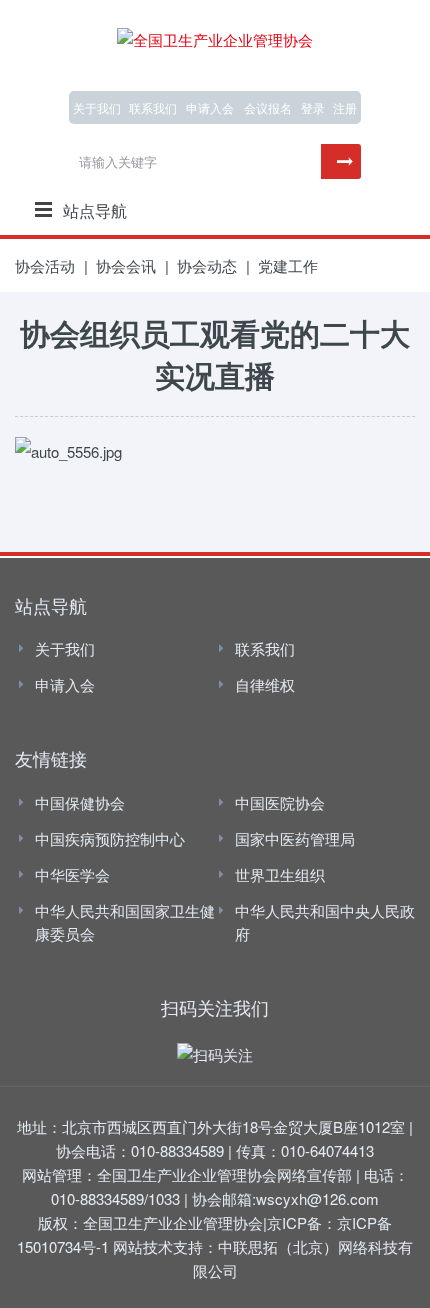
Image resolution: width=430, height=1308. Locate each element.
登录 (313, 107)
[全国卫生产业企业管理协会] (215, 36)
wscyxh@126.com (317, 1198)
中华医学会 (72, 874)
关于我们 (97, 107)
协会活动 (45, 265)
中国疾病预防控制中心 (110, 838)
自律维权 (265, 684)
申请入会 (65, 684)
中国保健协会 (80, 802)
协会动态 (207, 265)
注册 (345, 107)
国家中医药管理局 (295, 838)
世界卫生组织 (280, 874)
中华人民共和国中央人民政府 (325, 922)
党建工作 (288, 265)
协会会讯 (126, 265)
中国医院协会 (280, 802)
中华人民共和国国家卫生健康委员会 (125, 922)
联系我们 (153, 107)
